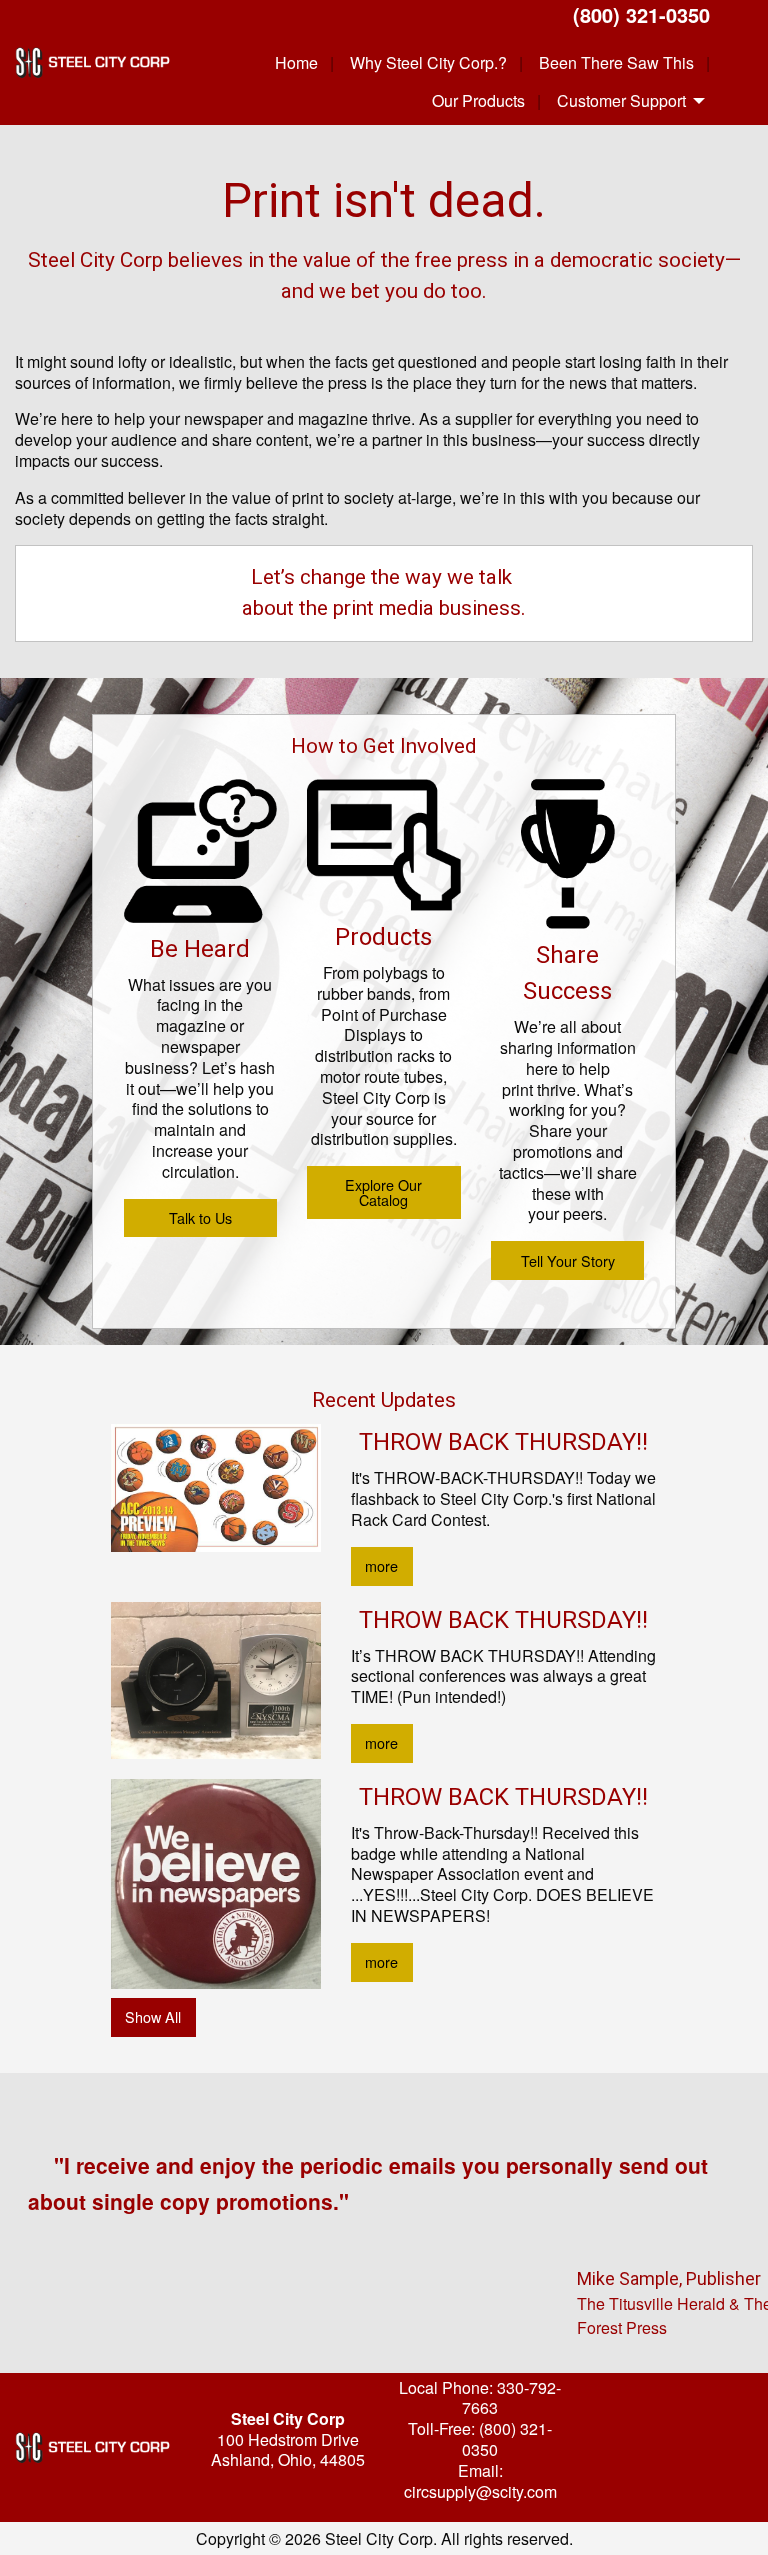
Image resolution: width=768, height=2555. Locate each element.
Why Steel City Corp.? (428, 62)
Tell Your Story (568, 1260)
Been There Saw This (616, 62)
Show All (153, 2016)
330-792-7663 (511, 2398)
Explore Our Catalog (383, 1191)
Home (296, 62)
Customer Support (621, 100)
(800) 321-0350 (641, 14)
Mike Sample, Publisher (669, 2278)
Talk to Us (200, 1217)
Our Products (478, 100)
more (381, 1565)
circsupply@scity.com (480, 2491)
